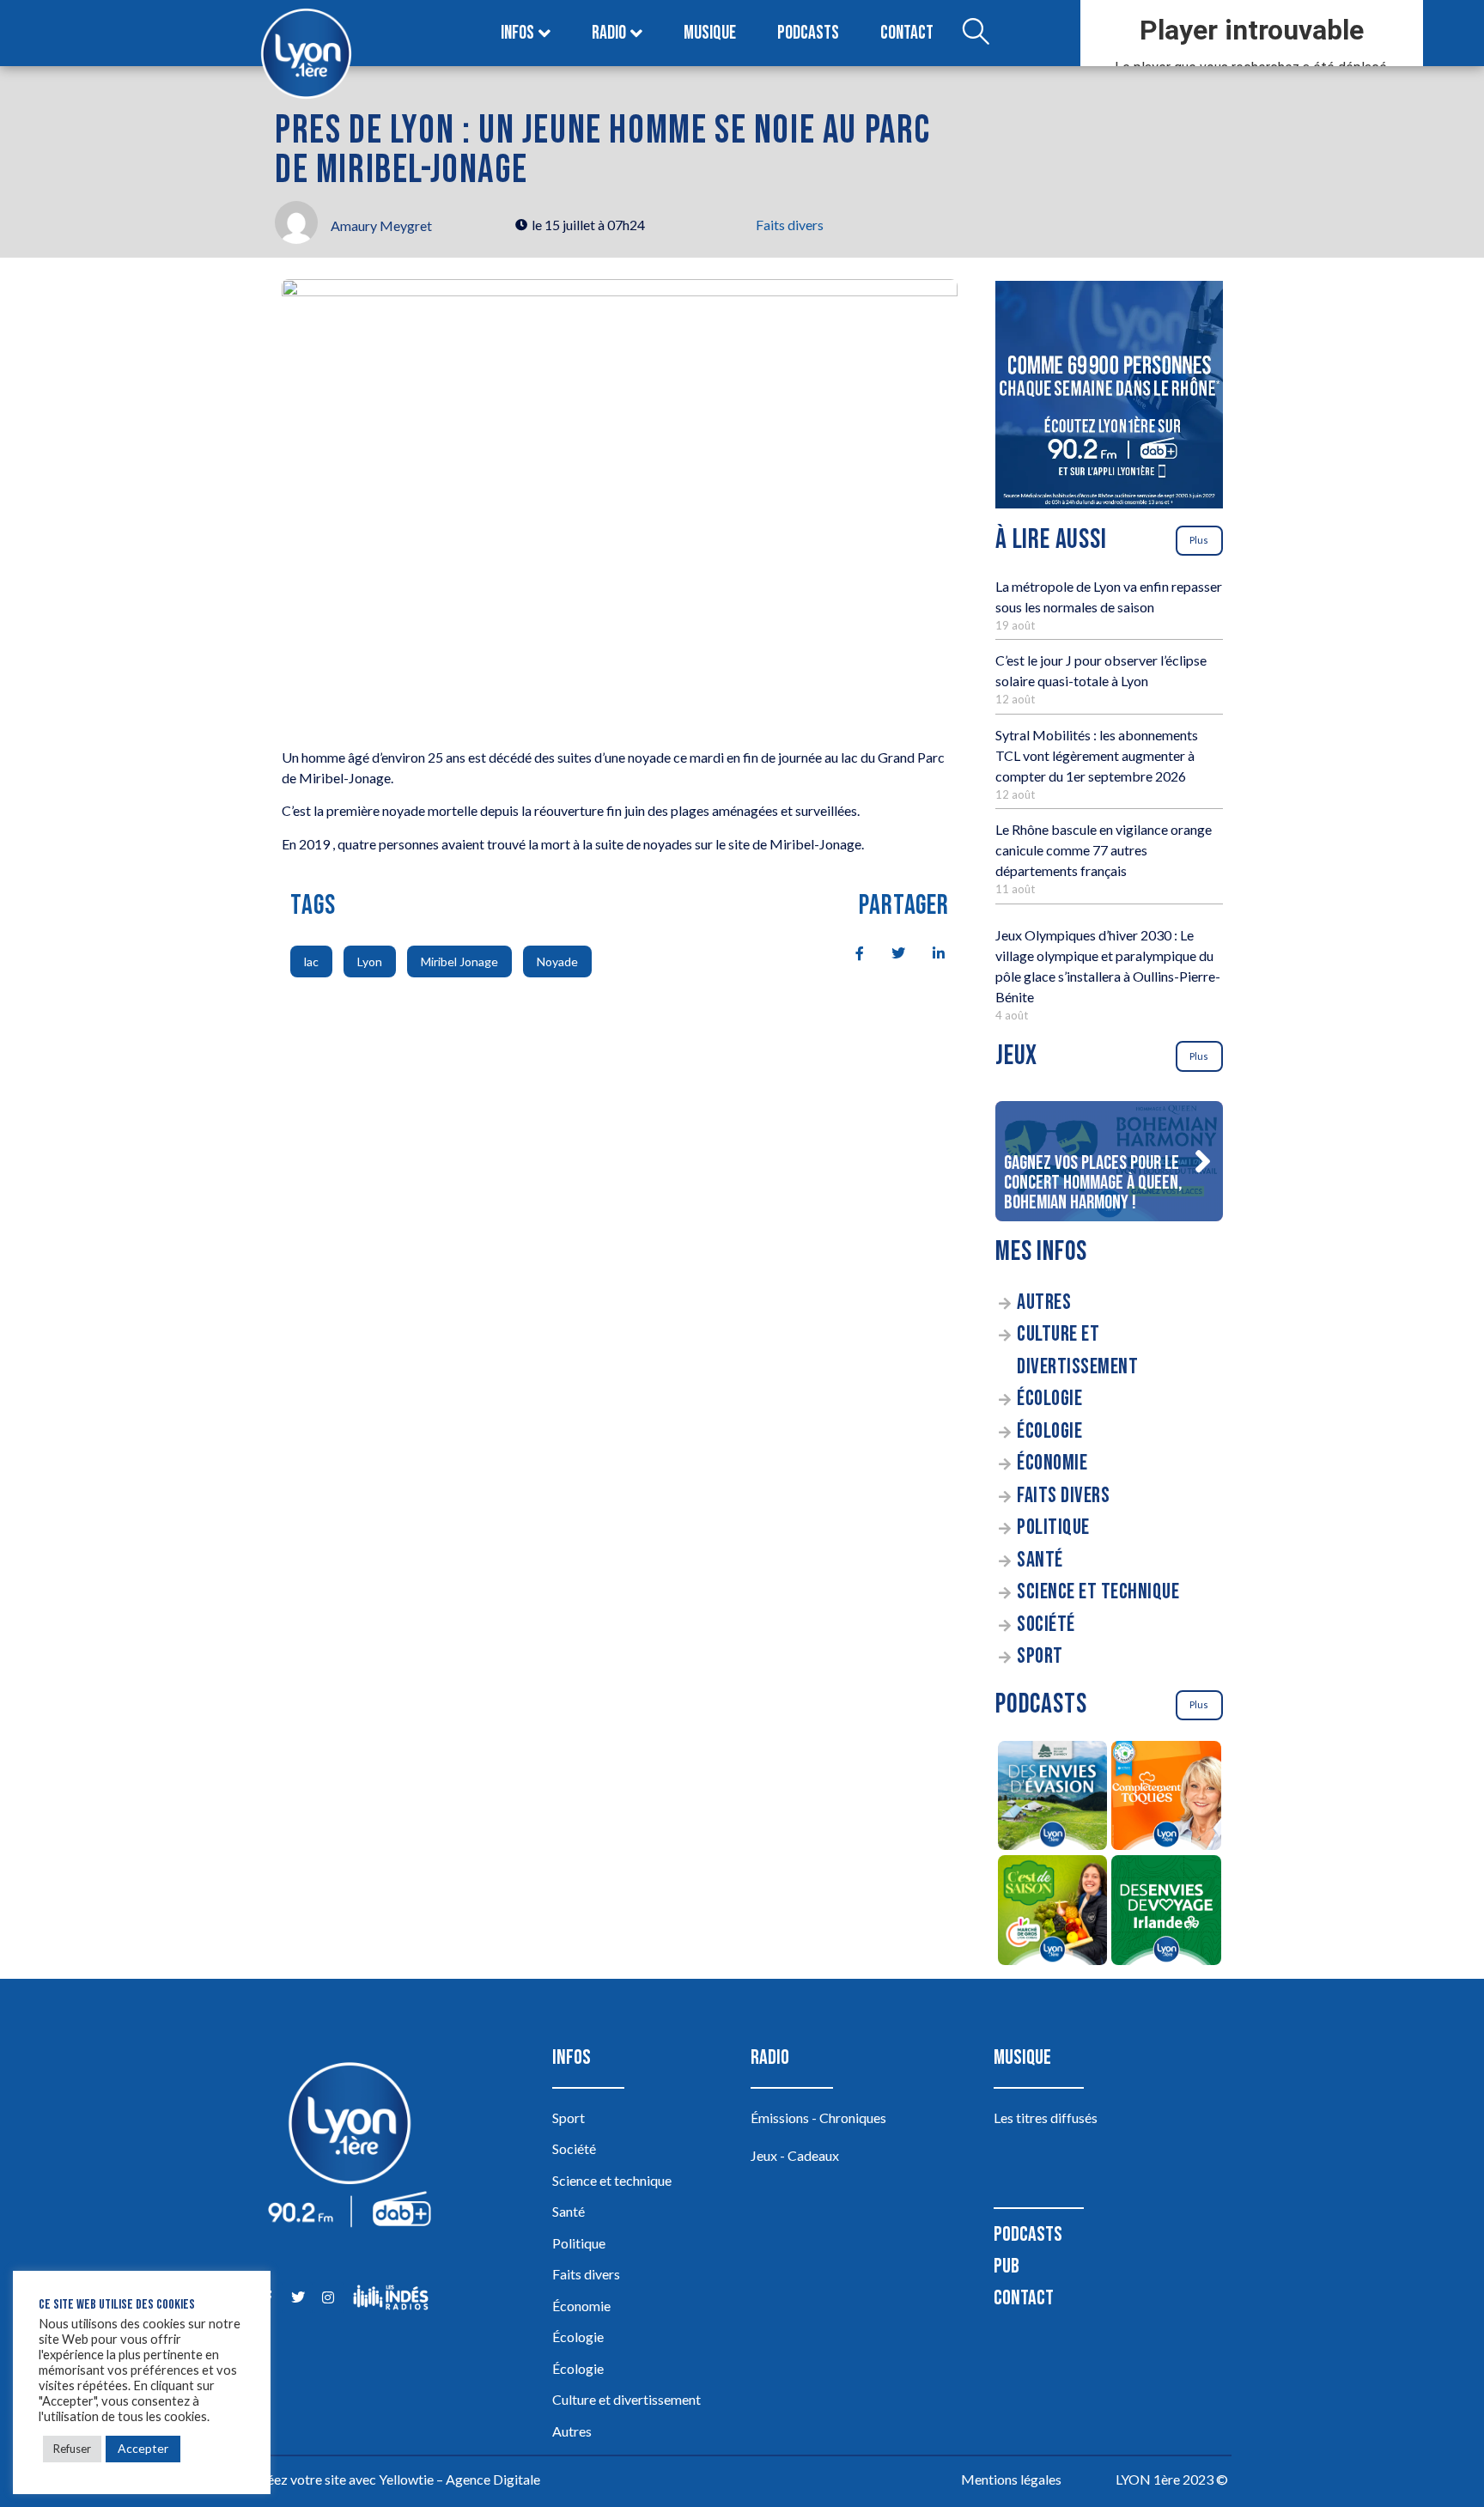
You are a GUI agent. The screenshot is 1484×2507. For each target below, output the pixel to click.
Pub (1007, 2266)
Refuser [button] (72, 2449)
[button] (1202, 1161)
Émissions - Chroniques (818, 2118)
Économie (1052, 1463)
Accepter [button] (143, 2448)
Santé (1040, 1560)
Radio (609, 33)
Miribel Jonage (459, 961)
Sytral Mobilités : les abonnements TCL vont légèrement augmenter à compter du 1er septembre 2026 (1097, 755)
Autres (1044, 1302)
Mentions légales (1011, 2479)
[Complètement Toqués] (1167, 1798)
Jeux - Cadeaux (795, 2155)
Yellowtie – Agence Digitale (459, 2479)
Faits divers (790, 225)
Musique (710, 33)
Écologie (1049, 1399)
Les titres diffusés (1046, 2118)
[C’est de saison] (1052, 1913)
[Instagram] (328, 2297)
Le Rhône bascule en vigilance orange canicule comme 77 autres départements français (1104, 850)
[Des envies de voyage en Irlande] (1167, 1913)
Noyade (557, 961)
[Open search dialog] (976, 33)
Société (1046, 1625)
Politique (1053, 1527)
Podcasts (808, 33)
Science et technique (1098, 1592)
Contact (907, 33)
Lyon (370, 961)
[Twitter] (298, 2297)
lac (311, 961)
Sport (1040, 1656)
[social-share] (850, 952)
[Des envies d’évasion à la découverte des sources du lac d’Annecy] (1052, 1798)
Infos (517, 33)
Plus (1199, 540)
